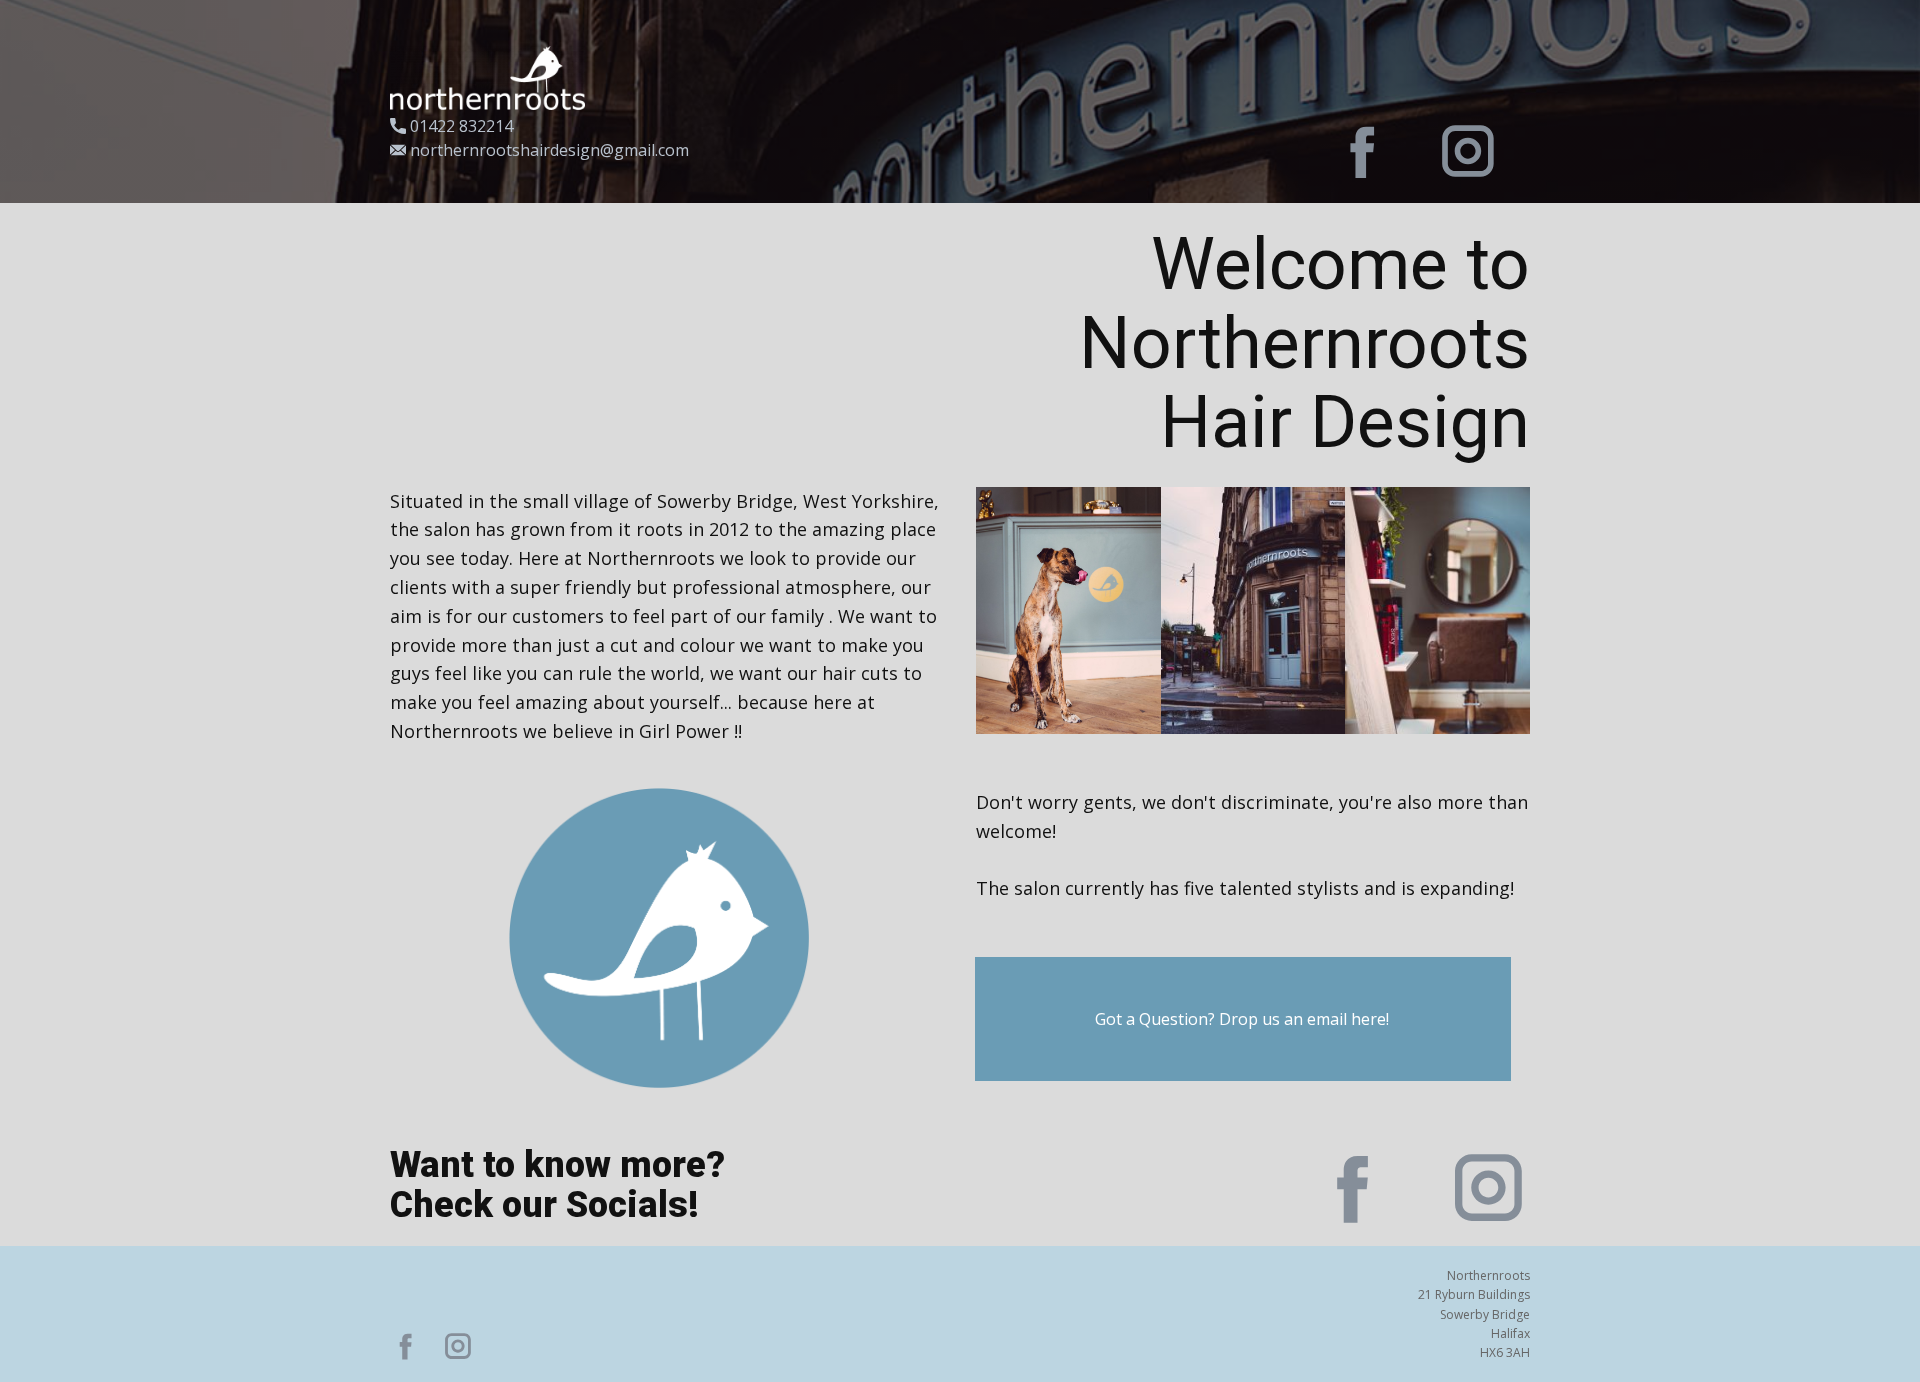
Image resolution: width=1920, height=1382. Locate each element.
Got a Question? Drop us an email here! (1242, 1019)
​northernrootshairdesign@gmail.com (547, 150)
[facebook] (1363, 151)
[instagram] (1468, 151)
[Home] (487, 78)
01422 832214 (459, 126)
